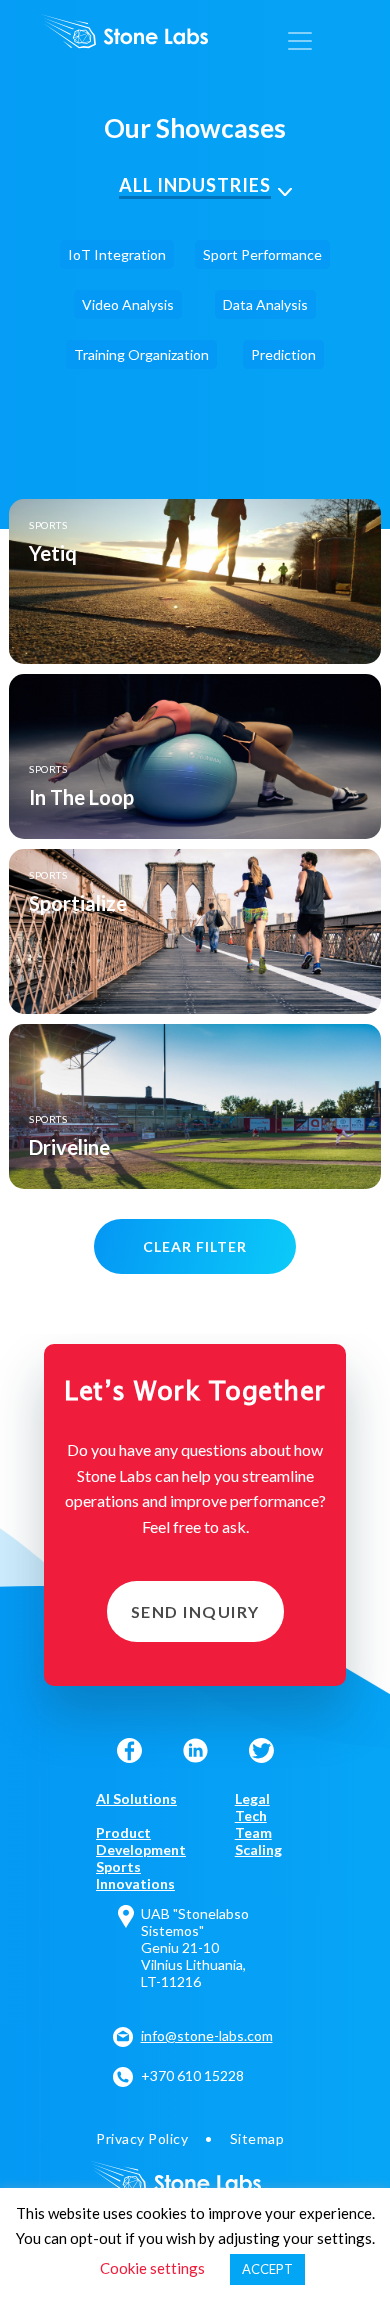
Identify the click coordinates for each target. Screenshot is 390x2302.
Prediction (283, 354)
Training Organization (141, 354)
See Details (195, 581)
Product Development (141, 1841)
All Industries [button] (195, 185)
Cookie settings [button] (152, 2268)
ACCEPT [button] (267, 2269)
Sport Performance (262, 254)
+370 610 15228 (192, 2075)
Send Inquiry (195, 1611)
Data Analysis (265, 304)
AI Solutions (136, 1798)
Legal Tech (252, 1807)
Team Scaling (258, 1841)
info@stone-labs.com (207, 2035)
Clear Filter (195, 1246)
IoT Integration (117, 254)
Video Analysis (128, 304)
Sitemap (257, 2138)
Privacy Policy (142, 2138)
